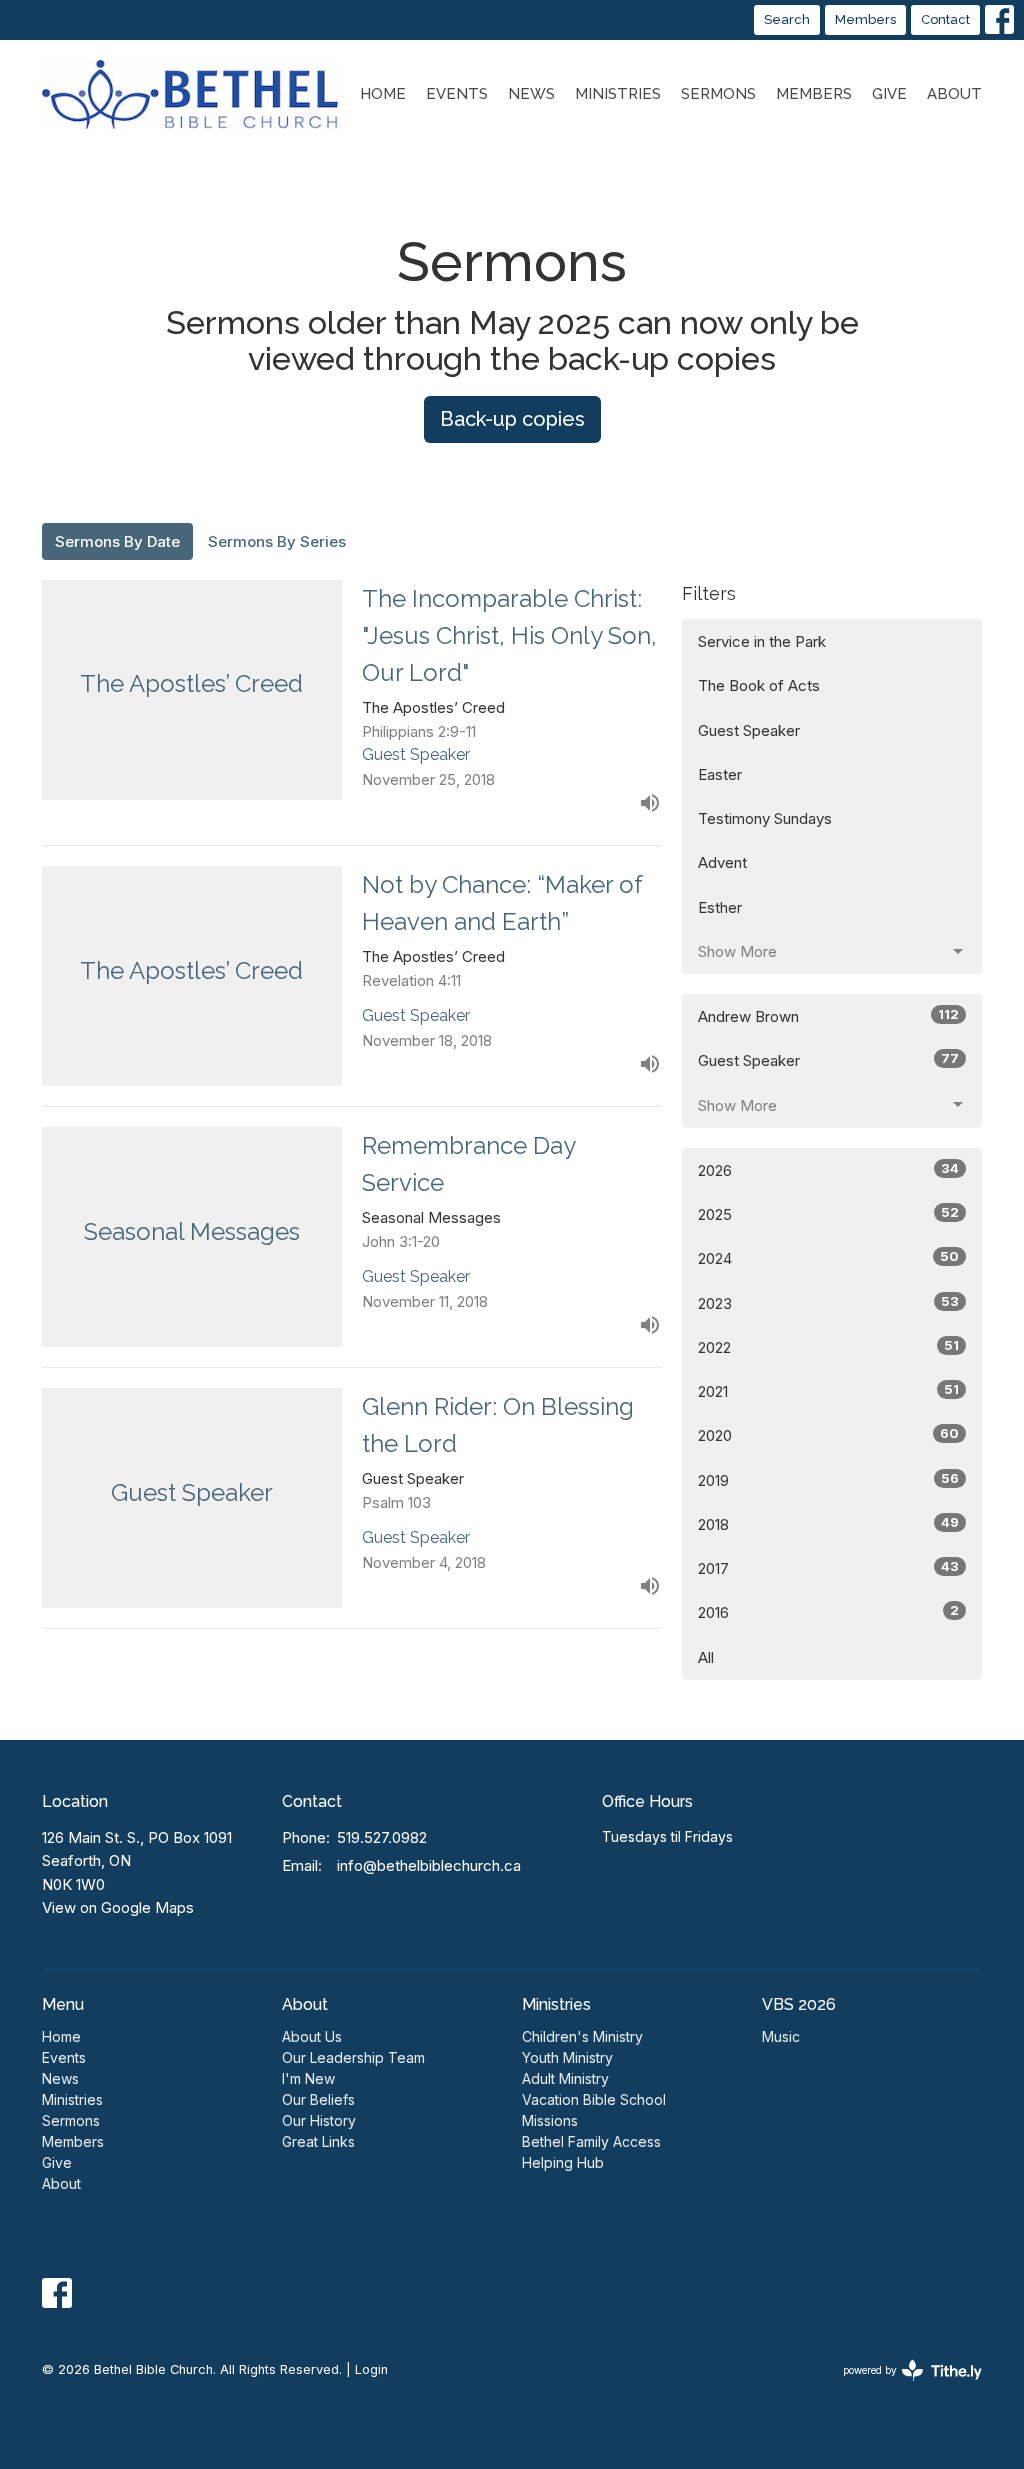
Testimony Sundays (765, 818)
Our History (319, 2120)
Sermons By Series (277, 541)
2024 (828, 1258)
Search (787, 19)
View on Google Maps (118, 1907)
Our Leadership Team (353, 2057)
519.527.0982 (382, 1837)
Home (383, 94)
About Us (312, 2036)
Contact (945, 19)
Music (781, 2036)
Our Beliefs (318, 2099)
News (531, 94)
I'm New (308, 2078)
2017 (828, 1568)
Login (371, 2369)
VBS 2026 (799, 2004)
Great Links (318, 2141)
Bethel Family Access (591, 2141)
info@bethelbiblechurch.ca (429, 1865)
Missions (550, 2120)
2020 (828, 1435)
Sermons (718, 94)
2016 (828, 1612)
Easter (720, 774)
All (706, 1657)
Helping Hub (563, 2162)
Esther (720, 907)
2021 (828, 1391)
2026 (828, 1170)
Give (889, 94)
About (954, 94)
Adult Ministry (565, 2078)
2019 (828, 1480)
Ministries (618, 94)
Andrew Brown (828, 1016)
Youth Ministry (567, 2057)
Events (457, 94)
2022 (828, 1347)
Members (865, 19)
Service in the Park (762, 641)
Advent (722, 862)
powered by (902, 2387)
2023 (828, 1303)
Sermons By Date (117, 541)
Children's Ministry (582, 2036)
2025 (828, 1214)
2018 (828, 1524)
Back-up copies (512, 419)
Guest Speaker (749, 730)
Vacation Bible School (594, 2099)
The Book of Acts (759, 685)
